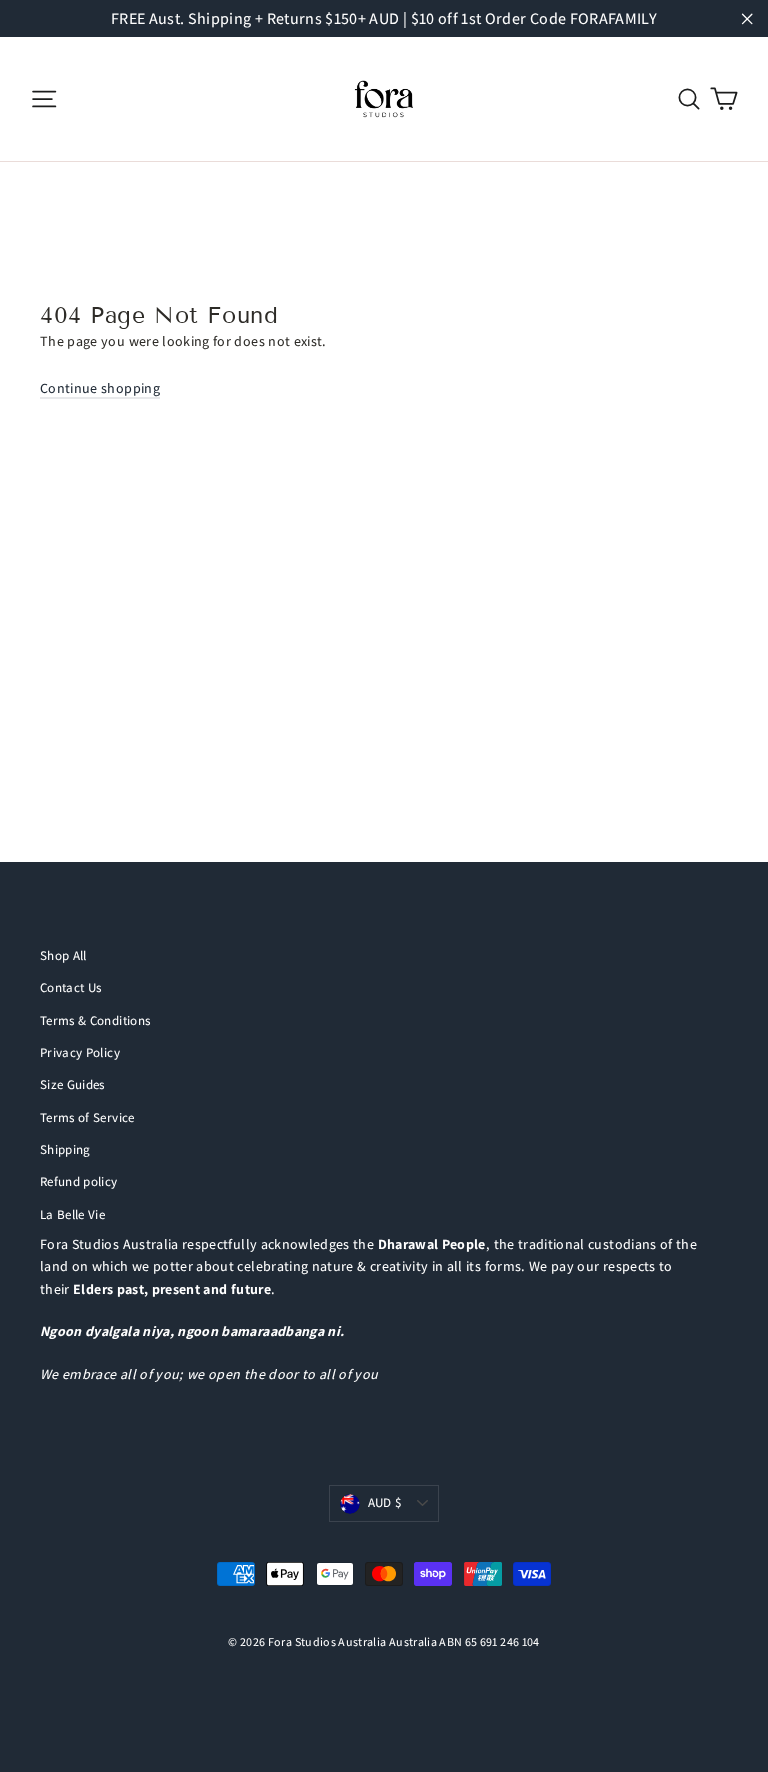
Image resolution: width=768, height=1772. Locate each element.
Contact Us (71, 987)
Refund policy (79, 1181)
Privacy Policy (80, 1052)
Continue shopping (100, 388)
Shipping (65, 1149)
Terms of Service (87, 1117)
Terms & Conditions (95, 1020)
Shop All (63, 955)
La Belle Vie (72, 1214)
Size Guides (72, 1084)
